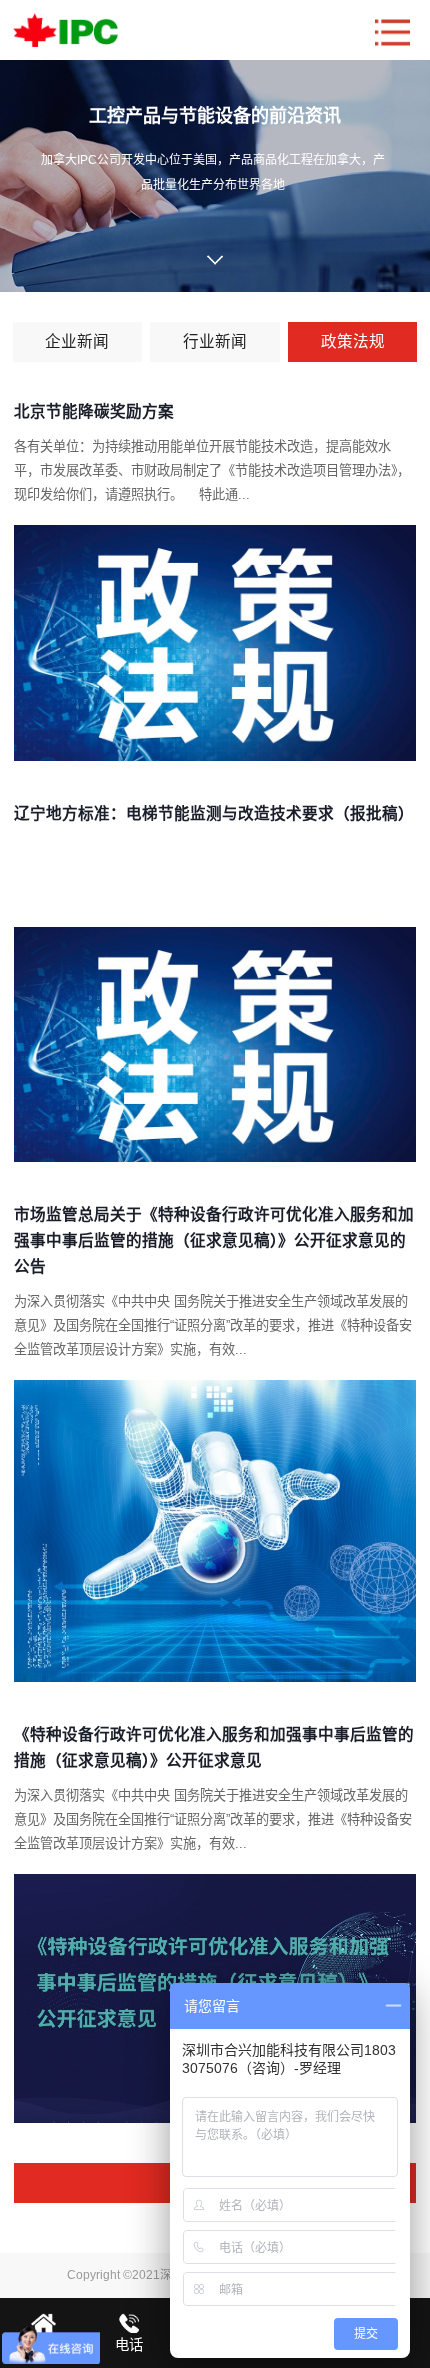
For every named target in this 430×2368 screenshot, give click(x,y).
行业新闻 (215, 341)
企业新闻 (77, 341)
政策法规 (353, 341)
